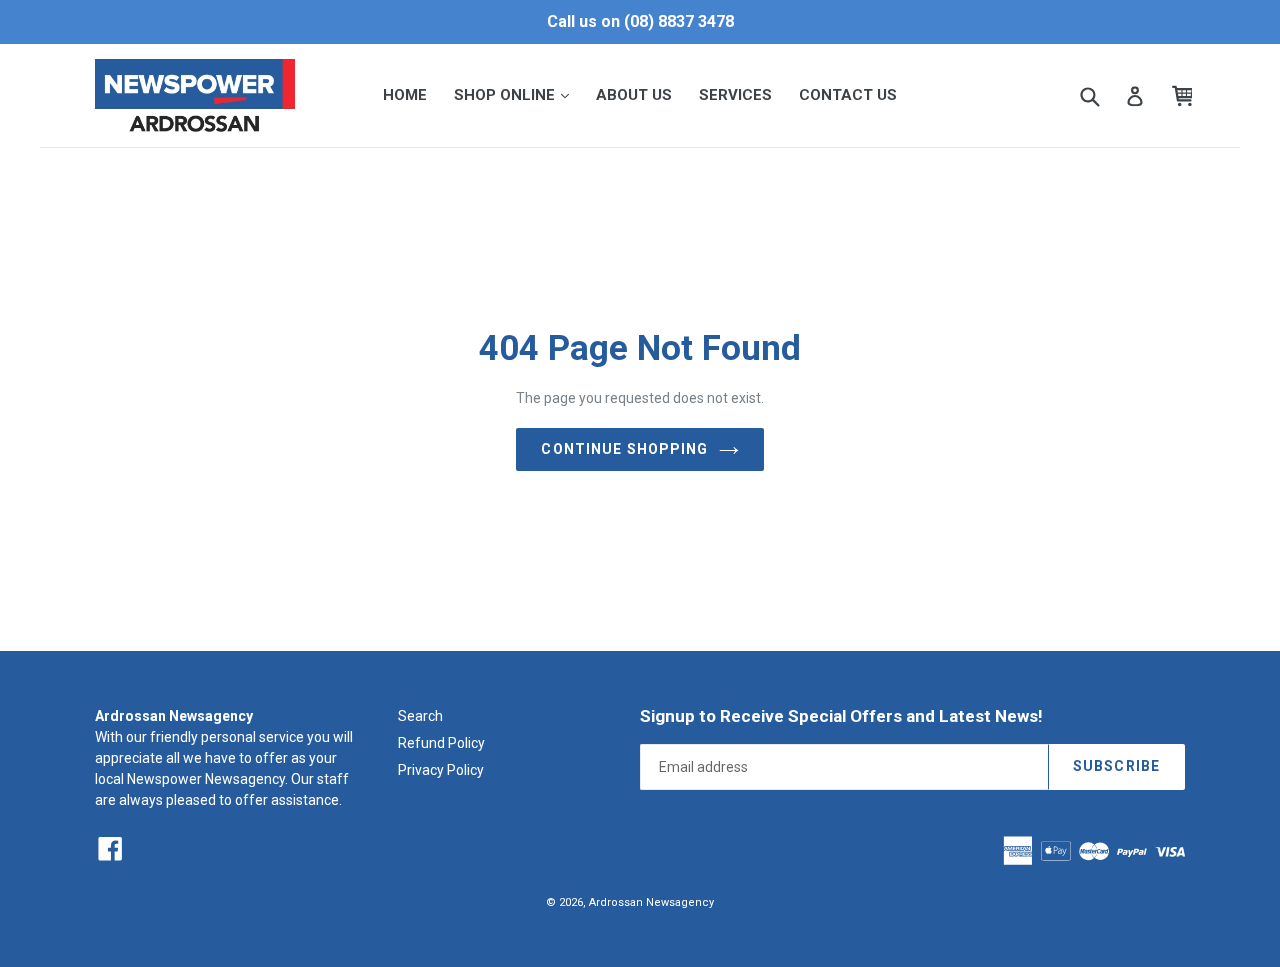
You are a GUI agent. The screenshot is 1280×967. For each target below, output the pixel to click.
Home (405, 95)
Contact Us (848, 95)
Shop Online (517, 94)
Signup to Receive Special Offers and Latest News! (841, 716)
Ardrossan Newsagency (651, 902)
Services (735, 95)
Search (420, 716)
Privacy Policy (441, 770)
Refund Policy (441, 743)
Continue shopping (624, 449)
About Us (634, 95)
